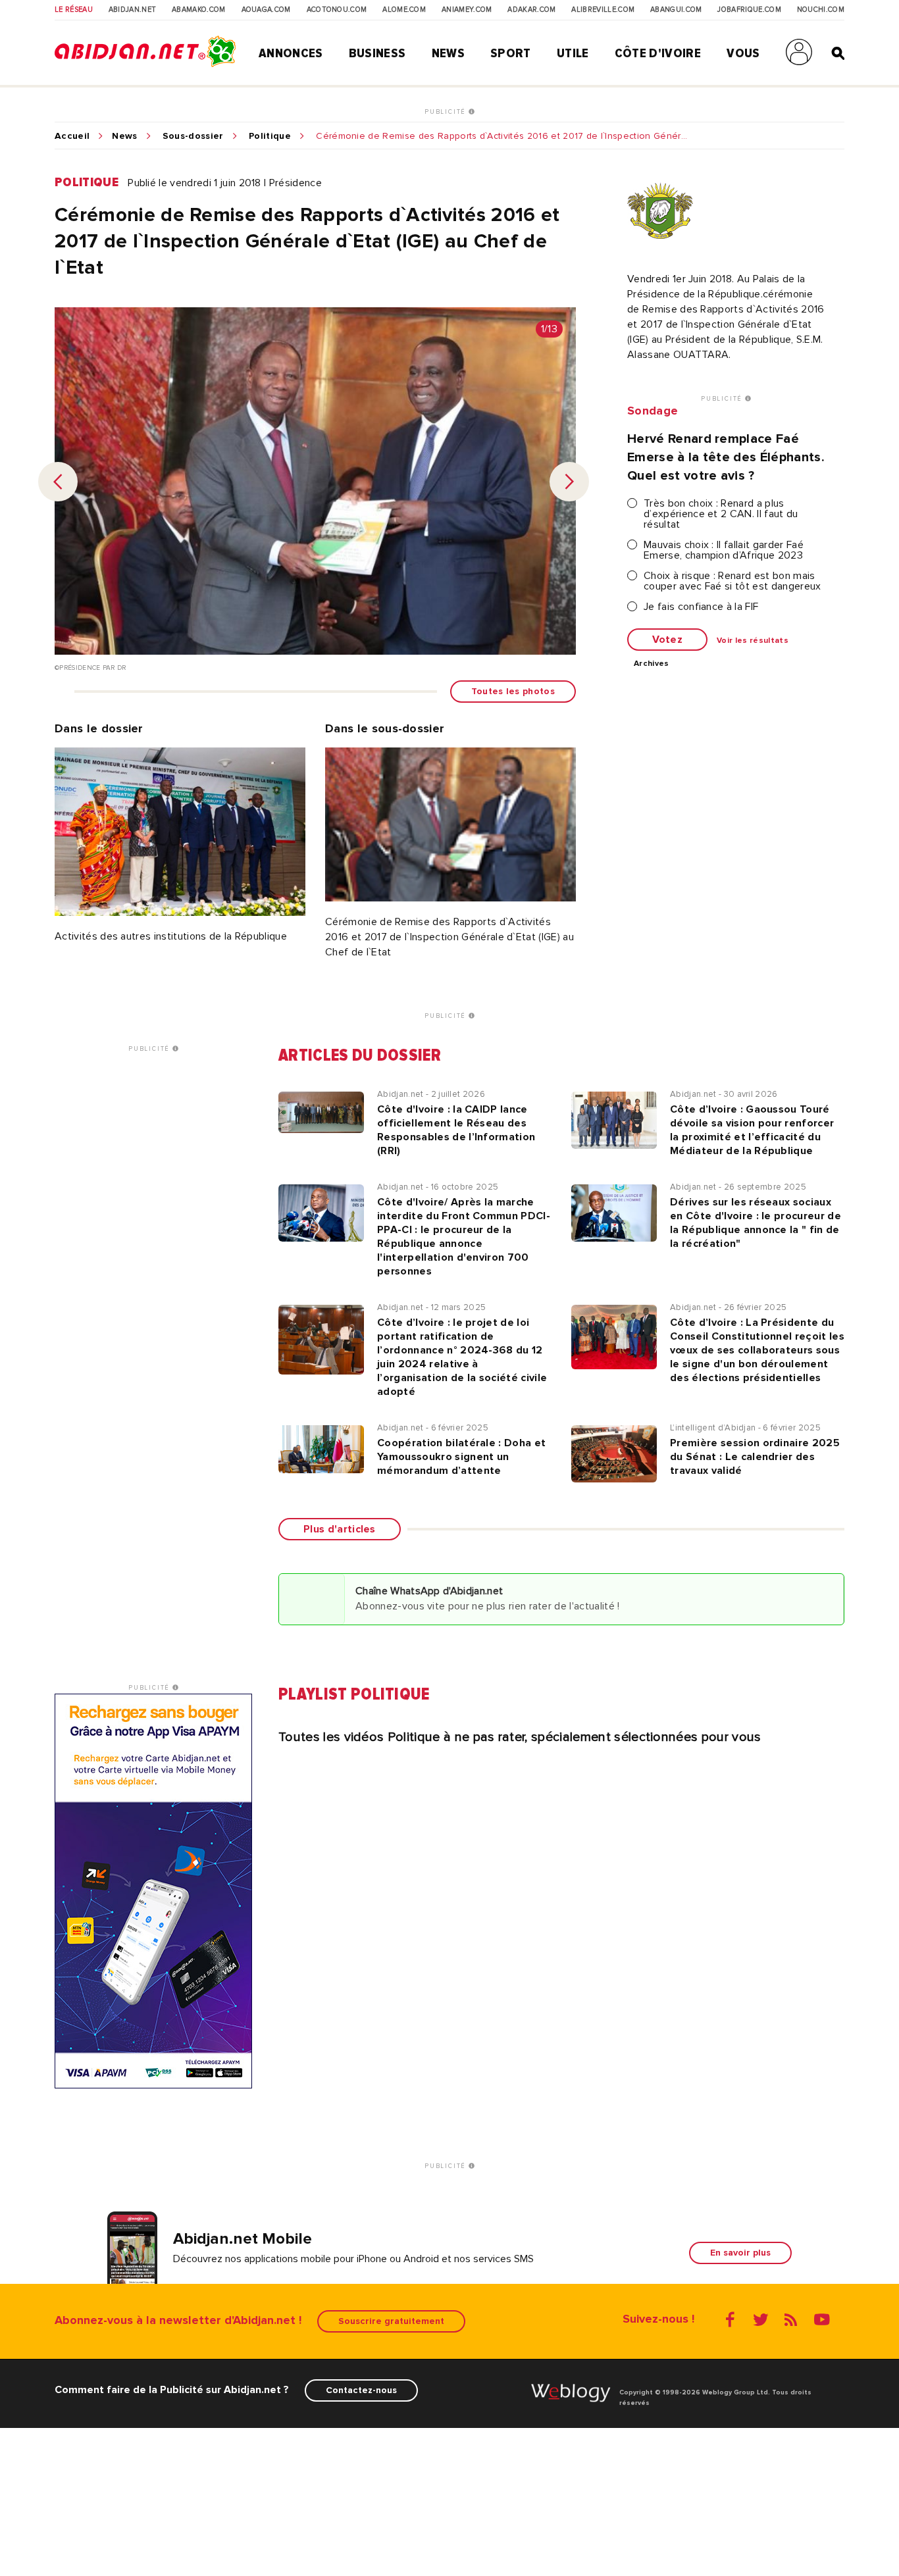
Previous (58, 482)
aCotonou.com (337, 10)
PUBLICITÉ (447, 112)
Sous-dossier (193, 136)
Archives (652, 664)
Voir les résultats (753, 641)
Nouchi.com (821, 10)
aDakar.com (531, 10)
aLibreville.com (603, 10)
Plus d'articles (340, 1529)
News (448, 53)
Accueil (72, 136)
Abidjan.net (133, 10)
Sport (511, 53)
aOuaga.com (266, 10)
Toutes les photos (513, 691)
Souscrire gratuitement (391, 2321)
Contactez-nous (361, 2390)
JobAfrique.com (749, 10)
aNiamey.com (467, 10)
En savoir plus (740, 2253)
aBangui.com (676, 10)
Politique (270, 136)
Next (569, 482)
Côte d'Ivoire (658, 53)
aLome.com (404, 10)
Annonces (291, 53)
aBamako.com (199, 10)
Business (377, 53)
